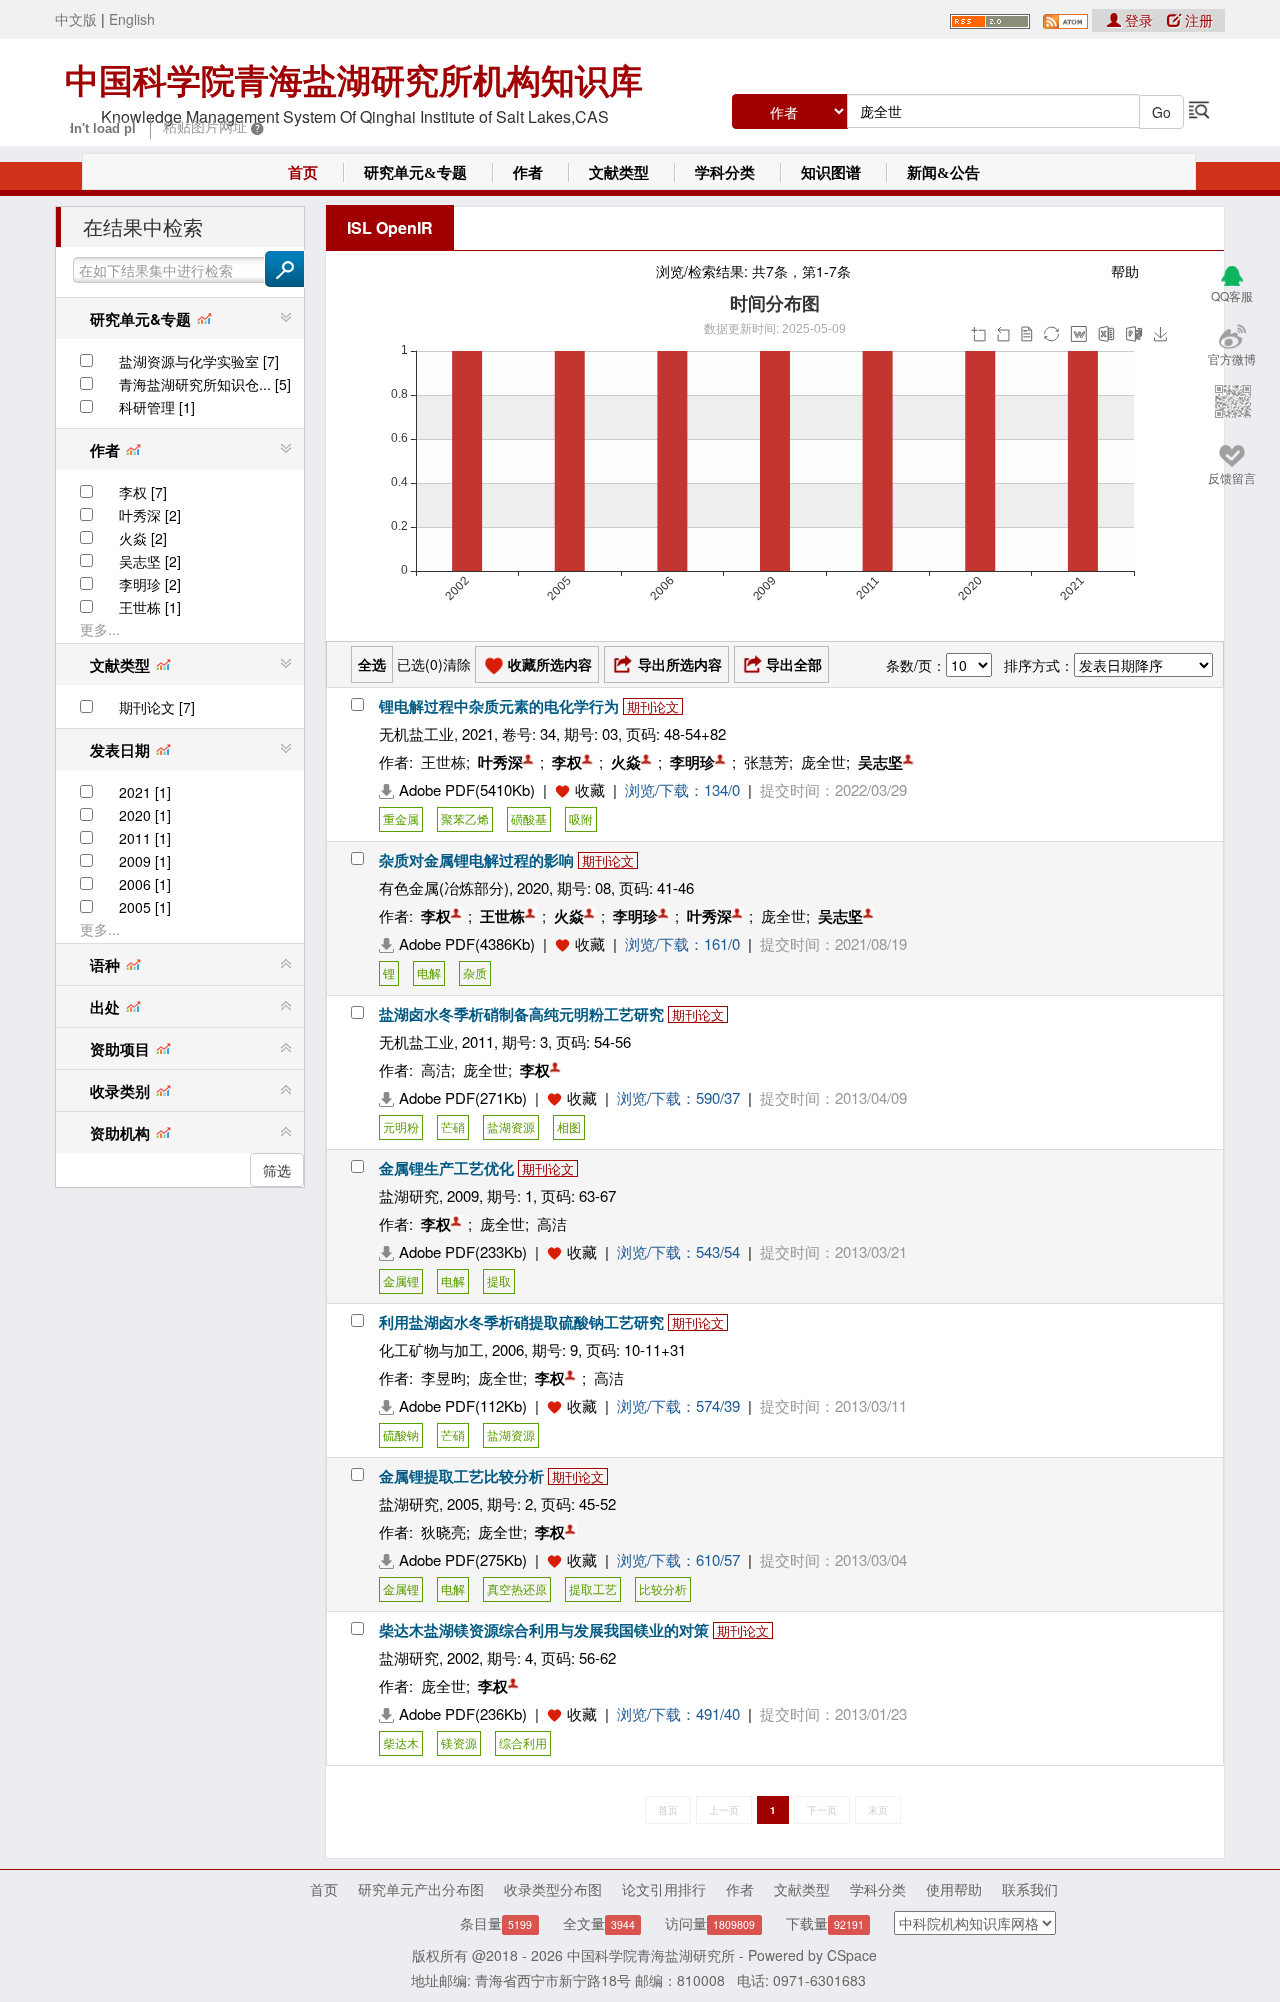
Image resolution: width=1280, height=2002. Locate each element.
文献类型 (619, 173)
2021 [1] (145, 792)
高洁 (436, 1069)
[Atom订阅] (1065, 19)
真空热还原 (517, 1588)
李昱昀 (443, 1377)
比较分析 (663, 1588)
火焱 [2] (143, 538)
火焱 (626, 762)
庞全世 (823, 761)
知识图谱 (831, 173)
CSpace (852, 1955)
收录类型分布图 (553, 1889)
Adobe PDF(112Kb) (463, 1405)
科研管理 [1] (157, 407)
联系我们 (1030, 1889)
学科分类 (725, 173)
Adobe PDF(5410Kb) (467, 789)
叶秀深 (500, 762)
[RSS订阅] (990, 19)
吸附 (581, 818)
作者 (528, 173)
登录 (1139, 20)
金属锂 (401, 1280)
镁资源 (459, 1742)
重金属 (401, 818)
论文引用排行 (664, 1889)
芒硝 (453, 1126)
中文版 (76, 19)
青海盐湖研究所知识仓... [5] (205, 384)
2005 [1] (145, 907)
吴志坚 (880, 762)
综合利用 (523, 1742)
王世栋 (443, 761)
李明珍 (692, 762)
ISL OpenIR (390, 227)
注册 (1197, 20)
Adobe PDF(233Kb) (463, 1251)
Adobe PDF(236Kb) (463, 1713)
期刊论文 (653, 706)
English (132, 19)
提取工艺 (593, 1588)
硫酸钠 (401, 1434)
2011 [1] (145, 838)
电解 (429, 972)
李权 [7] (143, 492)
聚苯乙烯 (465, 818)
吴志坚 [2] (150, 561)
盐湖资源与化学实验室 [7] (199, 361)
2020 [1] (145, 815)
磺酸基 (529, 818)
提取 (499, 1280)
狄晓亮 (443, 1531)
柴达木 (401, 1742)
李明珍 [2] (150, 584)
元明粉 (401, 1126)
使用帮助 (954, 1889)
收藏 (590, 789)
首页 (303, 173)
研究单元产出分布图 (421, 1889)
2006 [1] (145, 884)
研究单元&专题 (415, 173)
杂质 (475, 972)
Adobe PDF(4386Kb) (467, 943)
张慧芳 (766, 761)
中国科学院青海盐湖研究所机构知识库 (354, 81)
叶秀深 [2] (150, 515)
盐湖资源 (511, 1126)
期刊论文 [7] (157, 707)
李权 (567, 762)
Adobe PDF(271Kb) (463, 1097)
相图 (569, 1126)
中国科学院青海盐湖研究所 (651, 1955)
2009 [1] (145, 861)
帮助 (1125, 271)
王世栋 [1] (150, 607)
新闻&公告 (943, 173)
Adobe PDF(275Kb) (463, 1559)
